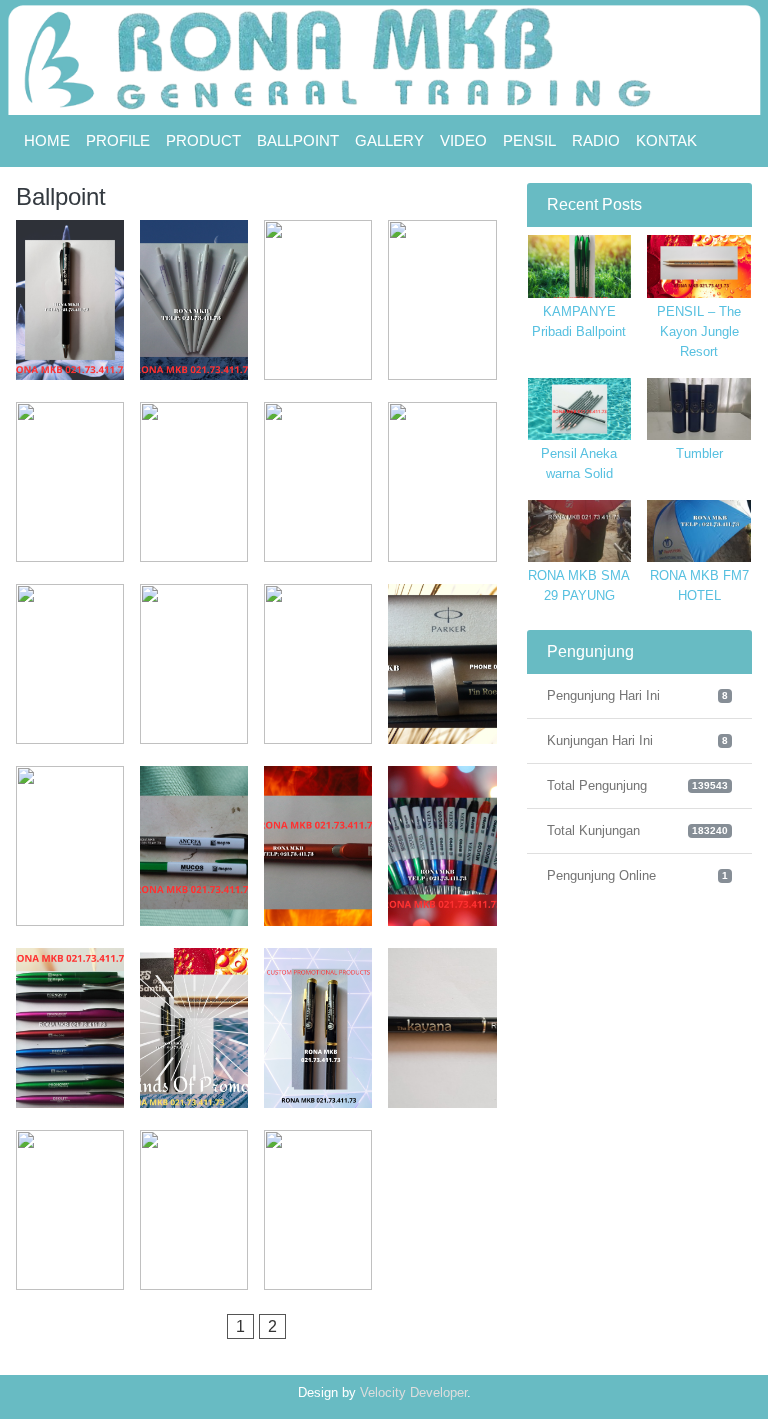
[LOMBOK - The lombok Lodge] (70, 664)
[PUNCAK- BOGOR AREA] (318, 1028)
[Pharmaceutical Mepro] (442, 846)
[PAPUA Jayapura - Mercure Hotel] (318, 664)
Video (463, 140)
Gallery (389, 140)
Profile (118, 140)
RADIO (596, 140)
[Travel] (194, 1210)
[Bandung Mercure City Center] (70, 482)
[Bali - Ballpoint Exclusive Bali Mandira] (70, 300)
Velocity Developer (413, 1392)
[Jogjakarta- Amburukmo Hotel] (442, 482)
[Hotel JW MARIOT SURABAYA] (318, 482)
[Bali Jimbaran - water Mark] (318, 300)
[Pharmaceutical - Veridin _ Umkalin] (70, 846)
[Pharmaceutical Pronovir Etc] (70, 1028)
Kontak (666, 140)
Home (47, 140)
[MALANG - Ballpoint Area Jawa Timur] (194, 664)
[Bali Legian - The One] (442, 300)
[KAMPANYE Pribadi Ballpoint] (318, 1210)
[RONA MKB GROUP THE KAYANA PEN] (442, 1028)
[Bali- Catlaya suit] (194, 300)
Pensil (529, 140)
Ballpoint (298, 140)
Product (203, 140)
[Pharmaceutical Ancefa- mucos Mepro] (194, 846)
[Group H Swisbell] (194, 482)
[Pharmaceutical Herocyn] (318, 846)
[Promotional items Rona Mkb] (194, 1028)
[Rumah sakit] (70, 1210)
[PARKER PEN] (442, 664)
